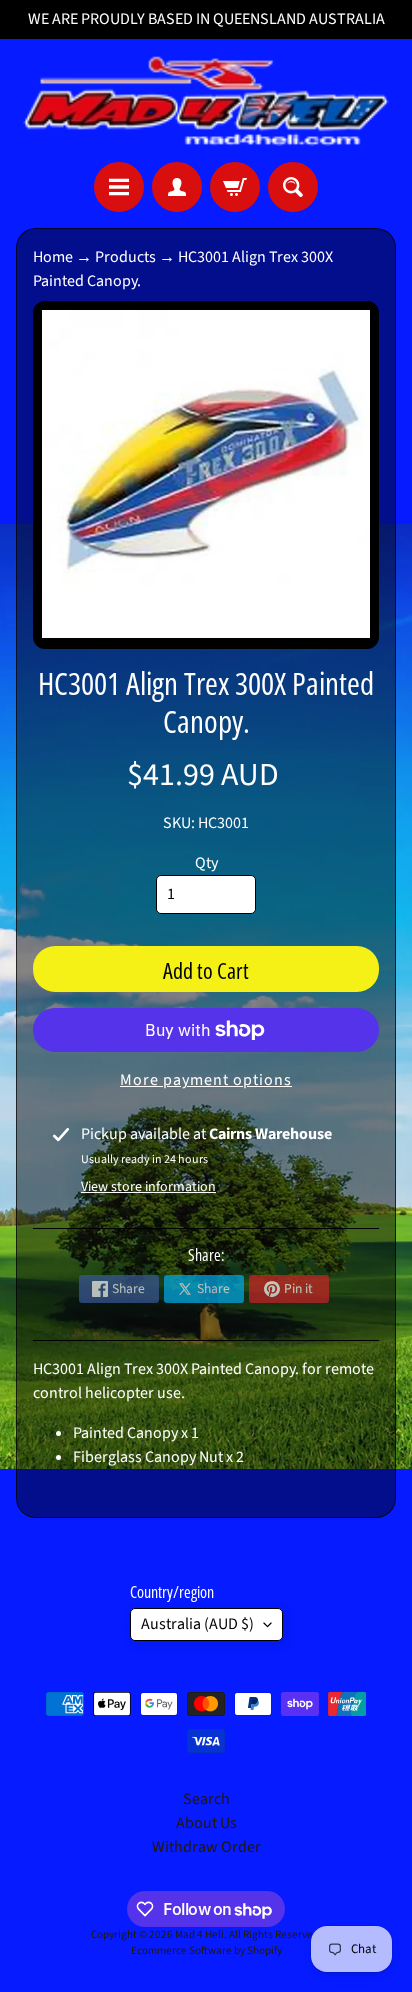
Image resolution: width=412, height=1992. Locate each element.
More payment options (206, 1080)
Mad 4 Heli (199, 1934)
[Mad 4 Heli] (206, 100)
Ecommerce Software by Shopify (206, 1950)
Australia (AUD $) (197, 1624)
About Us (206, 1823)
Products (125, 257)
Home (53, 257)
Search (206, 1799)
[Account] (177, 187)
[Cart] (235, 187)
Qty (206, 863)
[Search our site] (293, 187)
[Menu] (119, 187)
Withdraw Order (206, 1847)
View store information (148, 1187)
